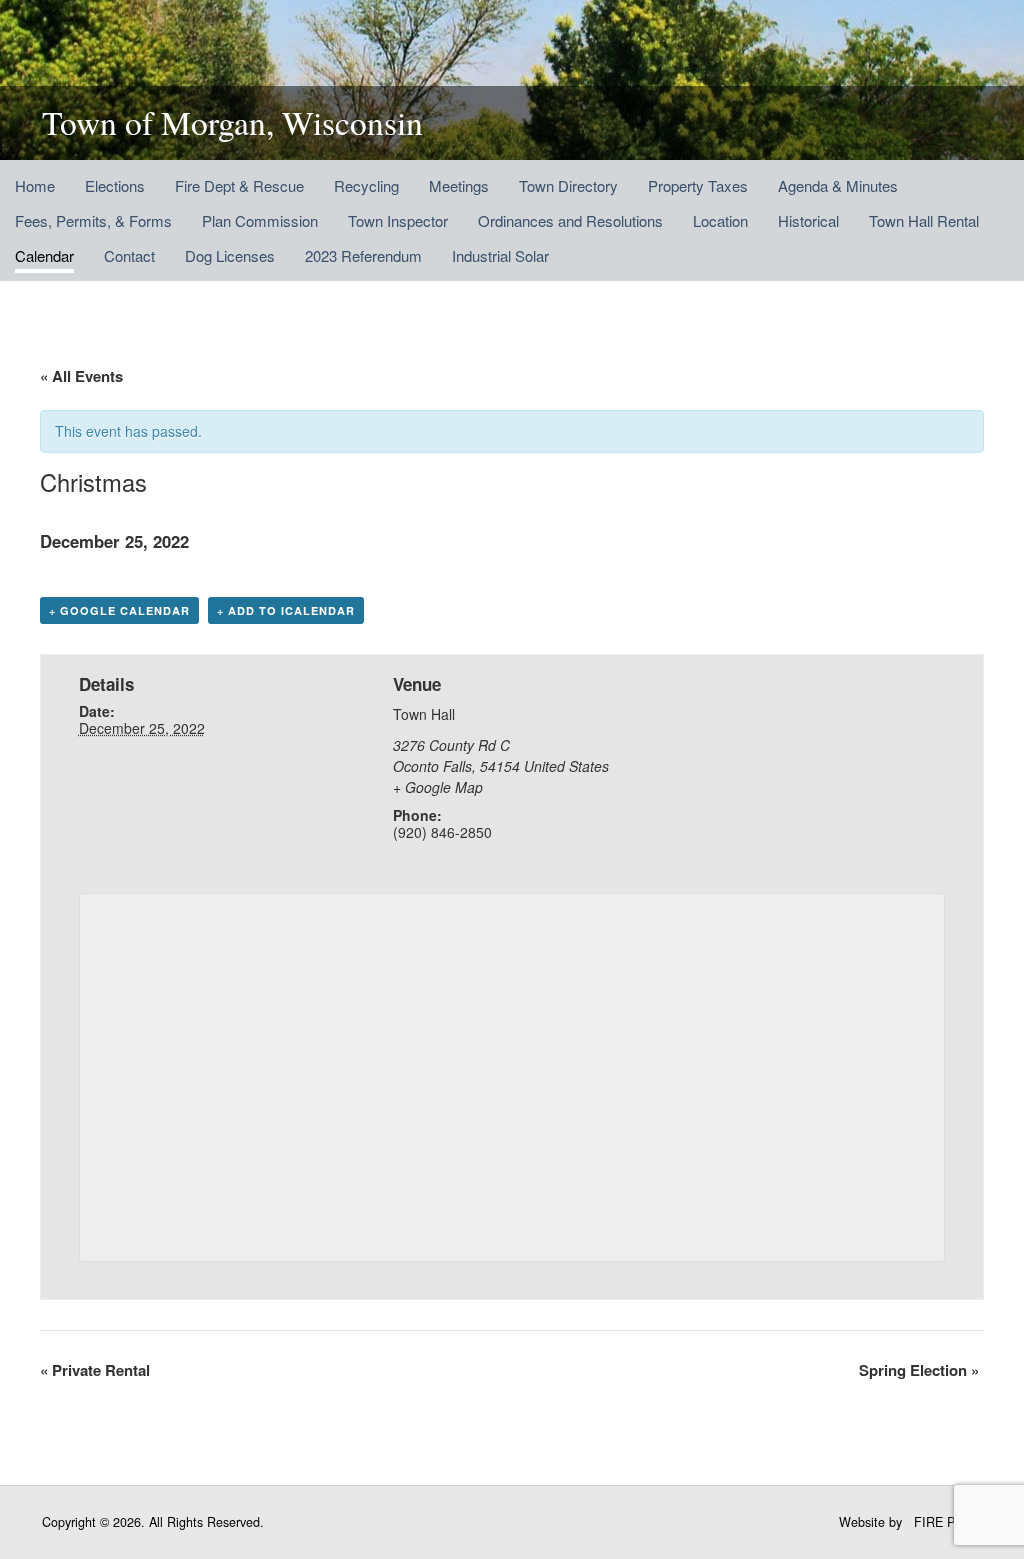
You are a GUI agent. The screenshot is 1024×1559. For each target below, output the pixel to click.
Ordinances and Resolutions (570, 220)
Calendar (44, 255)
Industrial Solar (500, 255)
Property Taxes (698, 185)
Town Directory (568, 185)
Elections (115, 185)
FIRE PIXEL (948, 1522)
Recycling (366, 185)
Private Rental (95, 1370)
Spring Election (919, 1370)
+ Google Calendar (119, 610)
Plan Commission (260, 220)
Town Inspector (398, 220)
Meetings (459, 185)
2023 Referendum (363, 255)
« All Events (81, 376)
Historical (808, 220)
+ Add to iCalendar (286, 610)
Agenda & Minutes (838, 185)
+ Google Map (438, 787)
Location (720, 220)
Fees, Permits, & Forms (93, 220)
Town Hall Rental (924, 220)
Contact (129, 255)
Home (35, 185)
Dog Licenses (230, 255)
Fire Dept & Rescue (239, 185)
